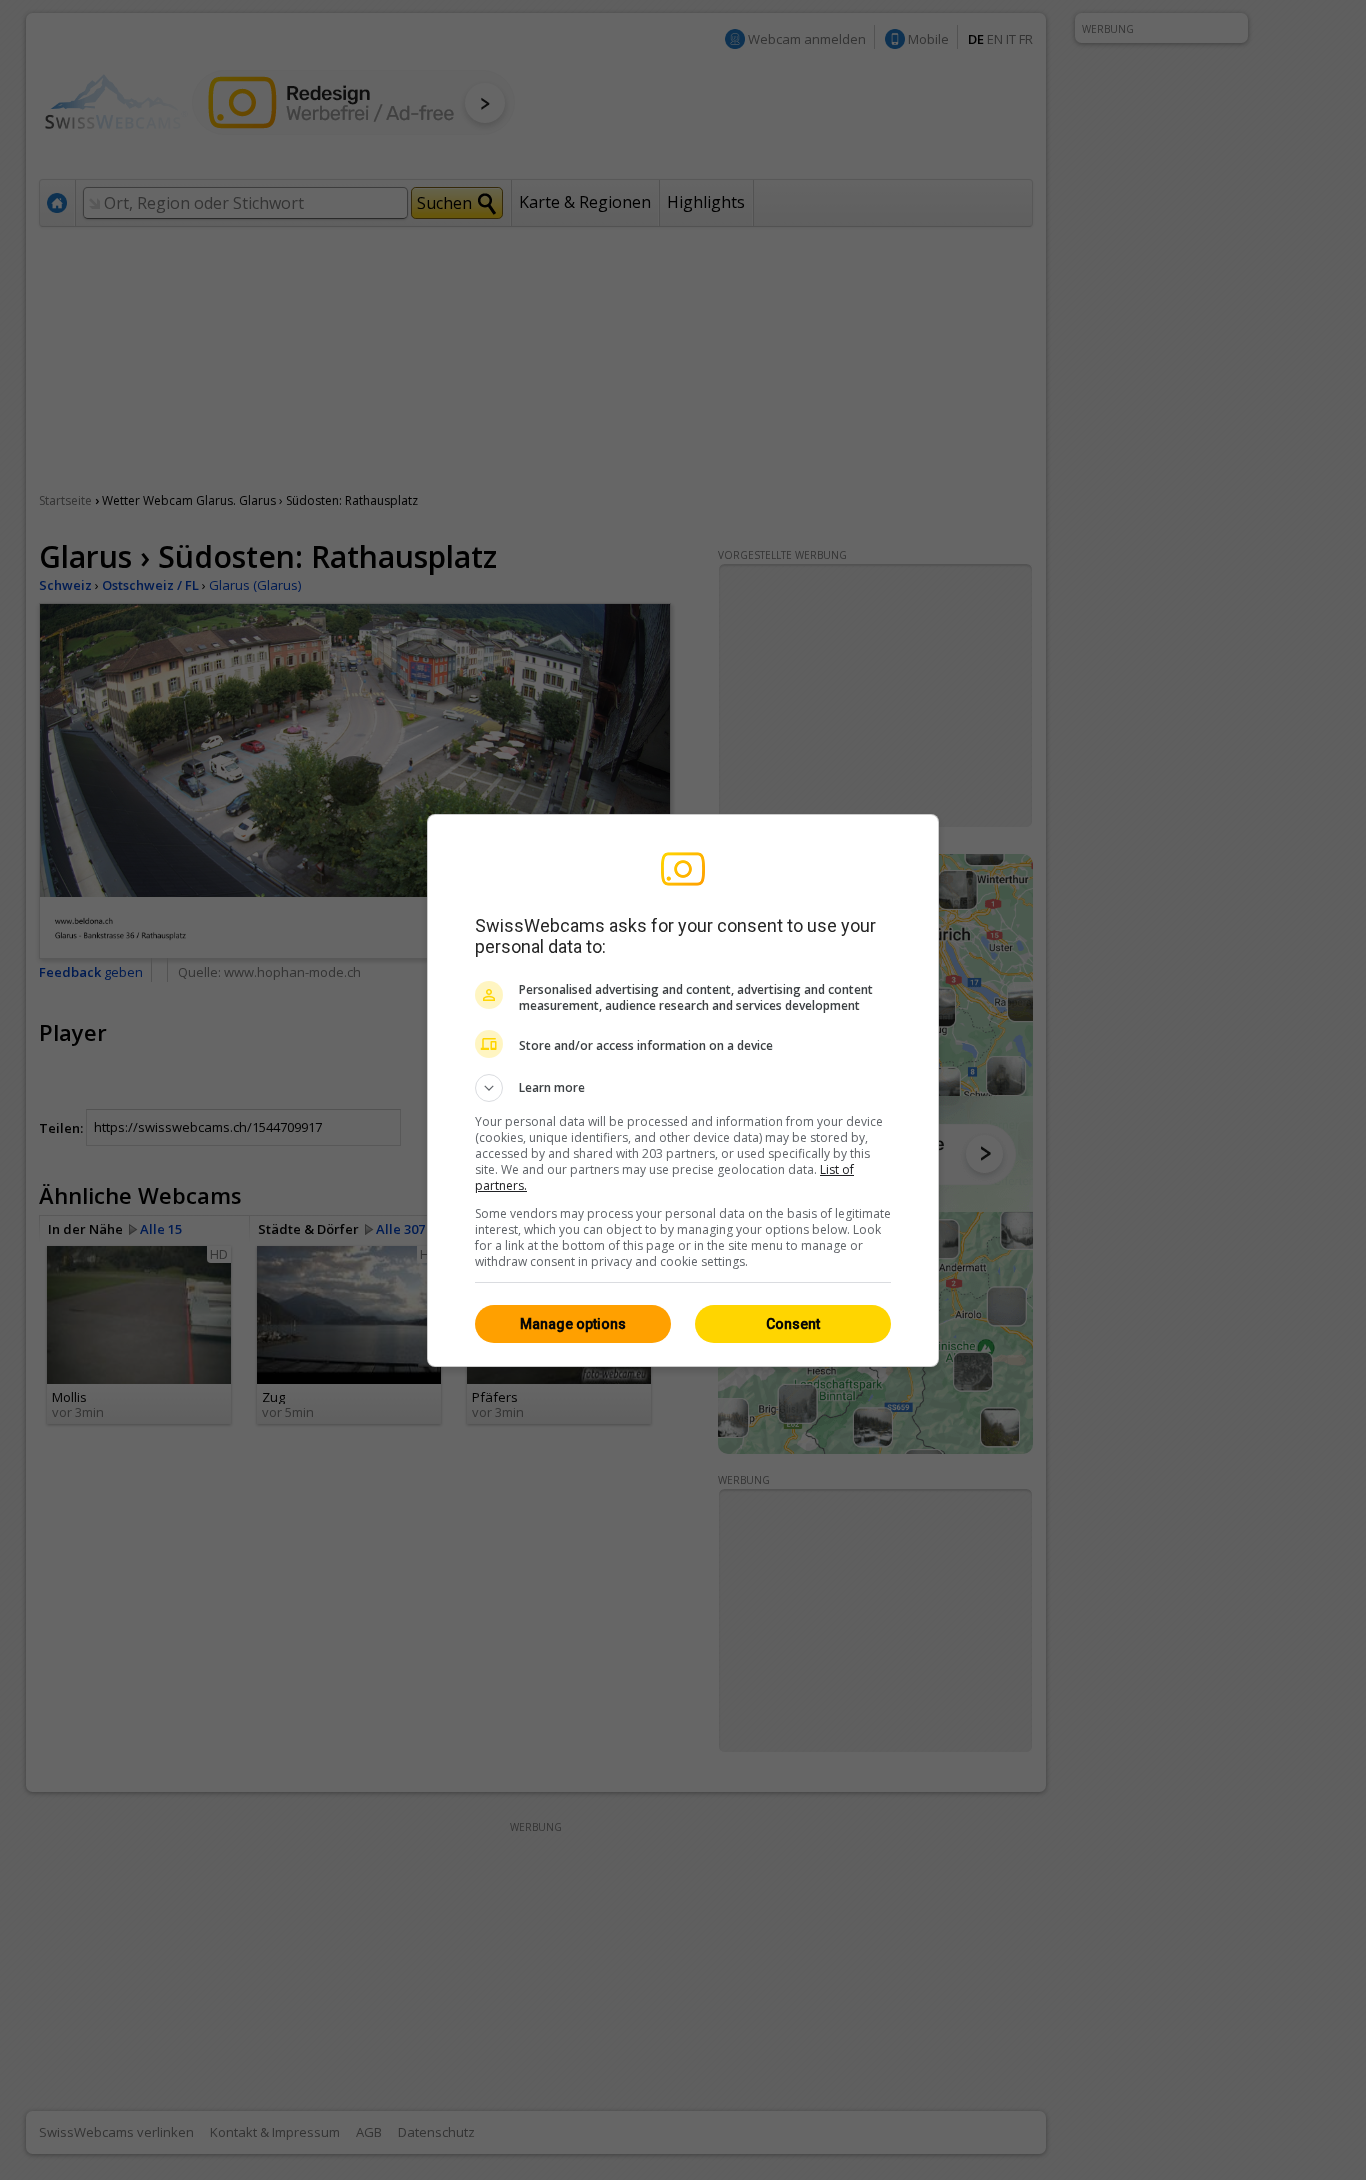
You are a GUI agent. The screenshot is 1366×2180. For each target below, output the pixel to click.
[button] (683, 1088)
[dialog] (683, 1090)
